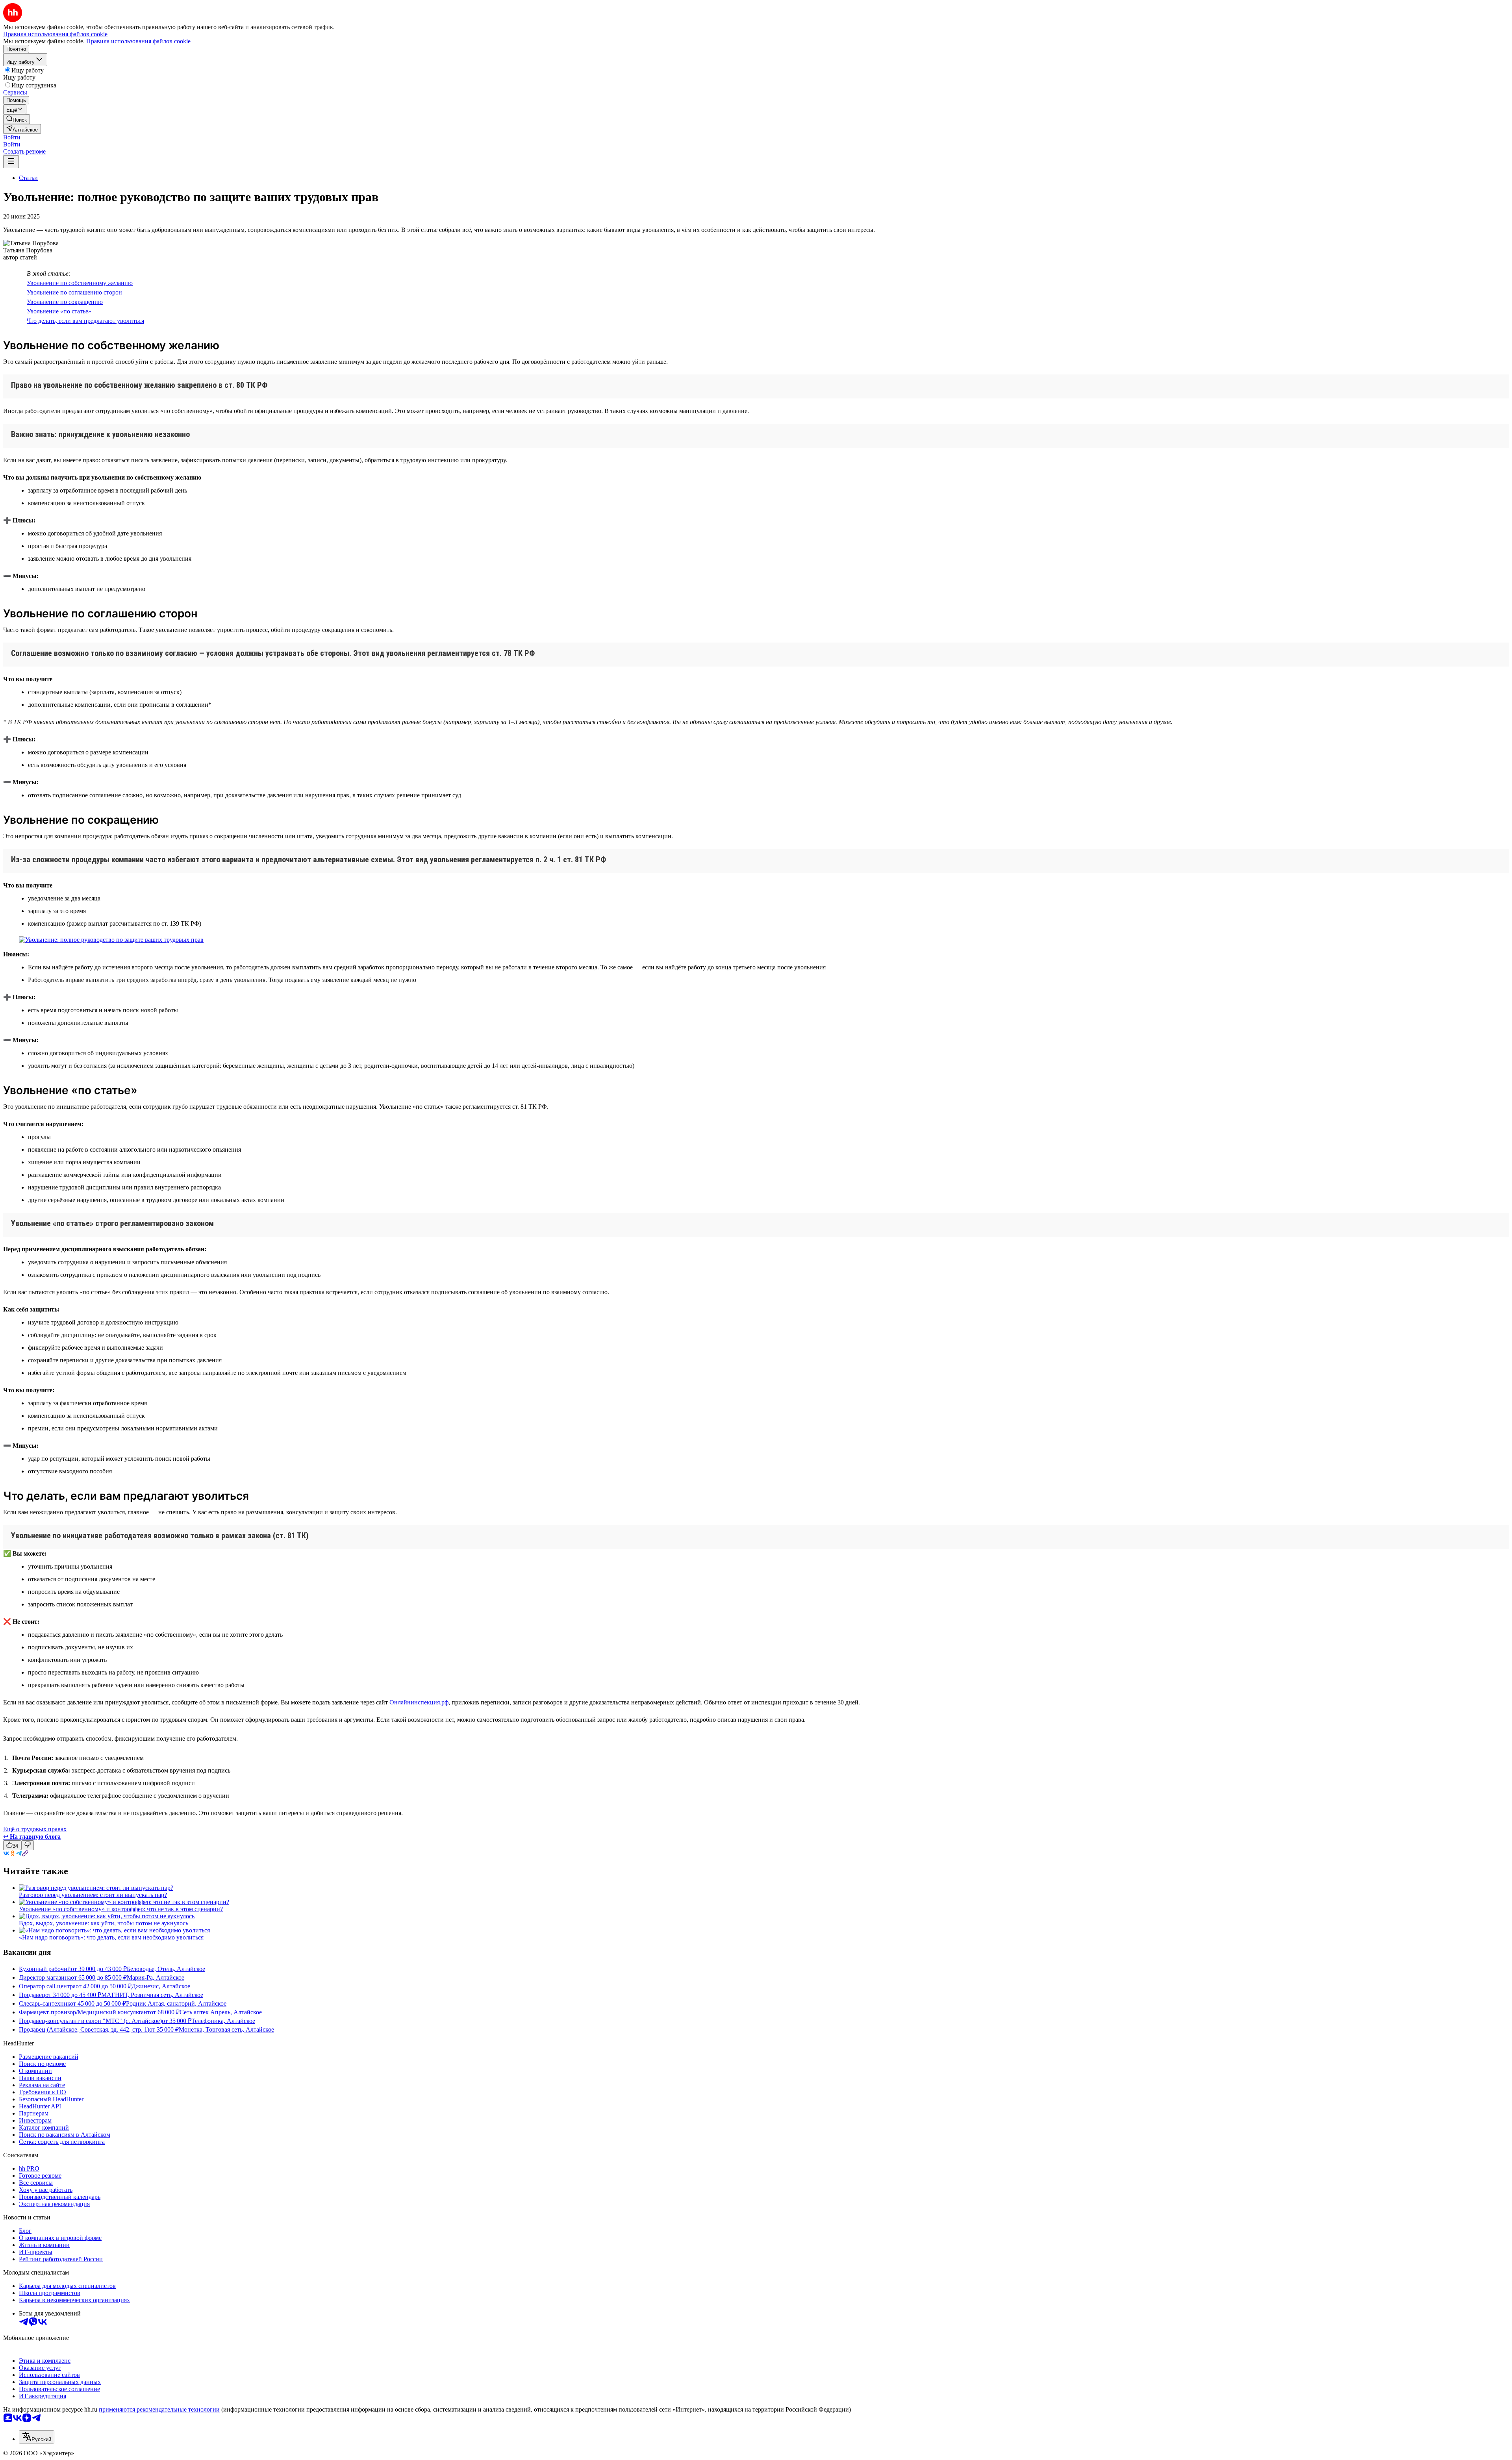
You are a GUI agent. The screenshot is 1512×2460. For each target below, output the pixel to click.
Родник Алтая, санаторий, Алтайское (176, 2003)
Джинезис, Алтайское (161, 1986)
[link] (17, 119)
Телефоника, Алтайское (223, 2021)
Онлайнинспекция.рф (419, 1702)
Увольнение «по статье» (59, 311)
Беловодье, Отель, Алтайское (166, 1969)
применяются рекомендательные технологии (159, 2409)
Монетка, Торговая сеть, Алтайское (226, 2029)
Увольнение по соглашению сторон (74, 292)
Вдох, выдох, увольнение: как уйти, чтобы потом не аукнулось (104, 1923)
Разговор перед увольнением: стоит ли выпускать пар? (93, 1895)
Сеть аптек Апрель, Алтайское (221, 2012)
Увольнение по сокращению (65, 302)
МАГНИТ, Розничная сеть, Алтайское (152, 1995)
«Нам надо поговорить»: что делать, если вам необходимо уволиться (111, 1937)
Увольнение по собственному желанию (80, 283)
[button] (12, 137)
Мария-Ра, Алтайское (156, 1977)
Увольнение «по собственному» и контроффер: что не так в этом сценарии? (121, 1909)
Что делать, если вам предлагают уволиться (85, 321)
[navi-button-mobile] (11, 162)
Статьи (28, 178)
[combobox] (37, 2437)
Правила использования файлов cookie (138, 41)
